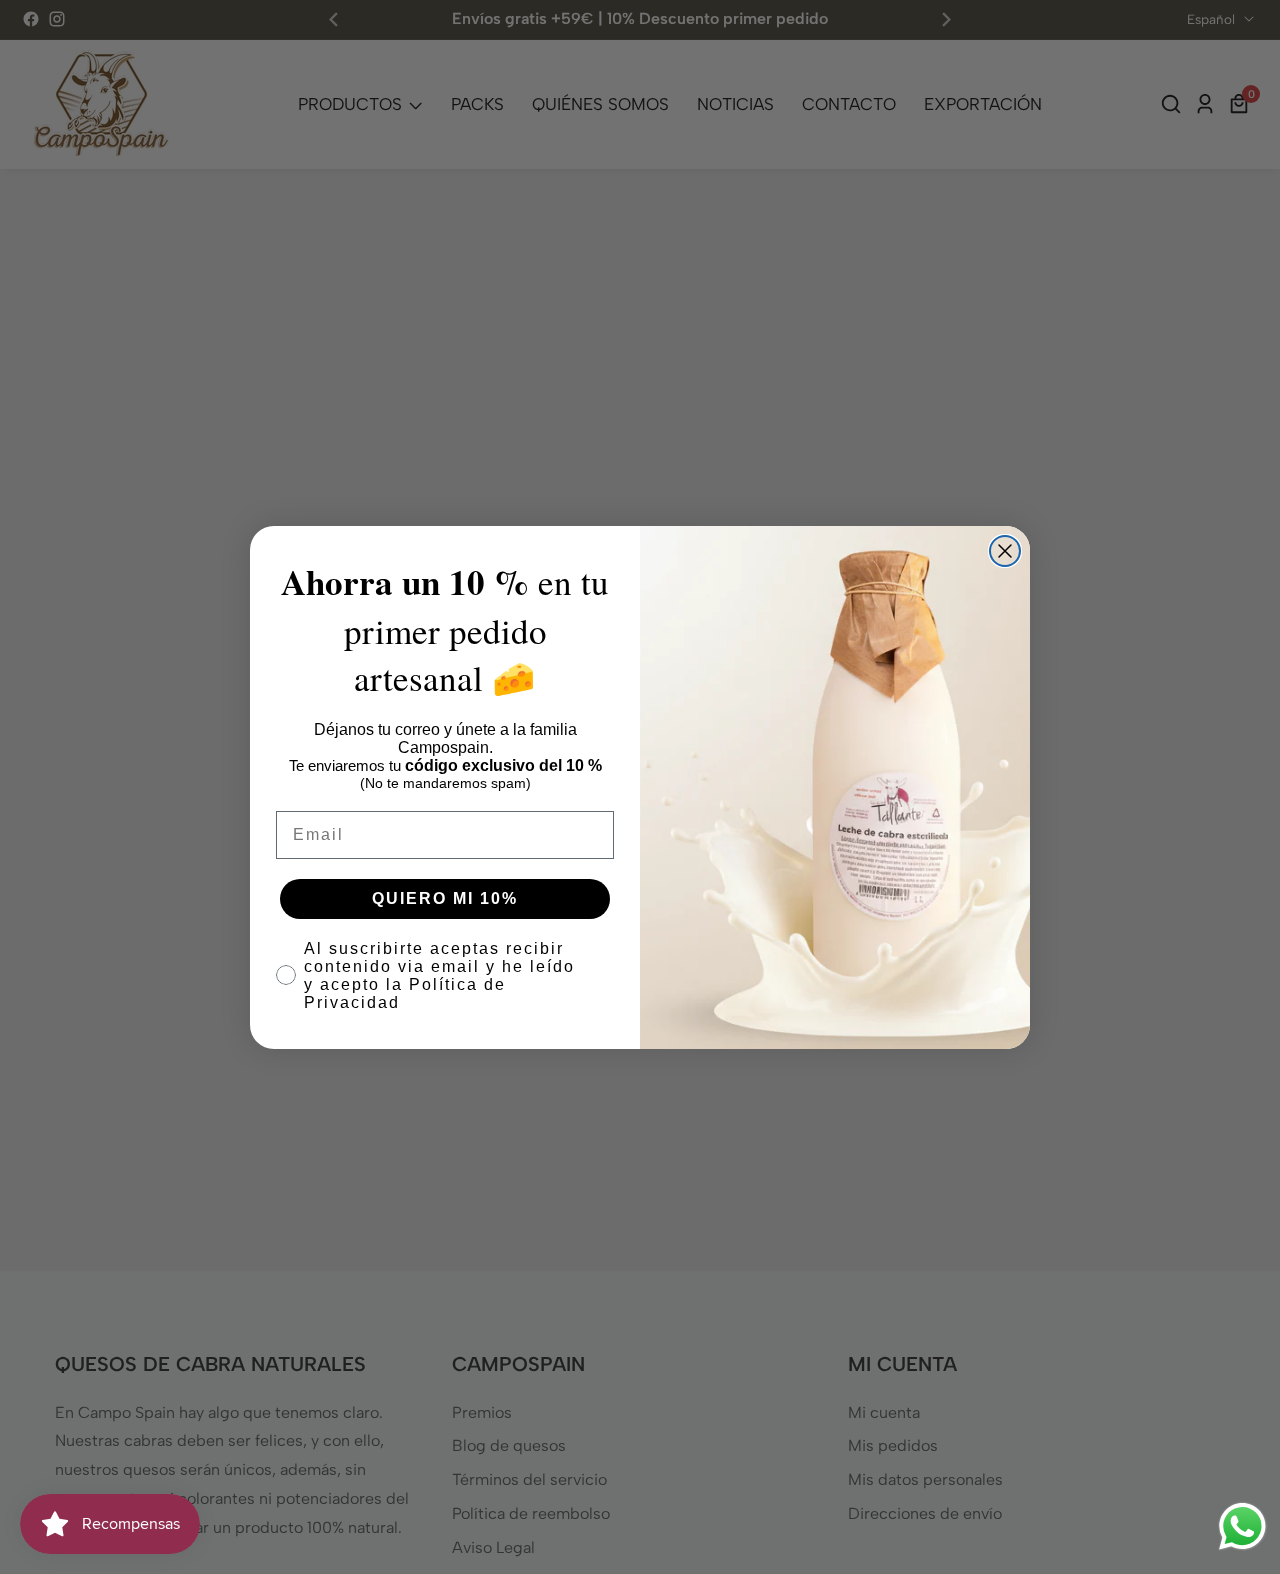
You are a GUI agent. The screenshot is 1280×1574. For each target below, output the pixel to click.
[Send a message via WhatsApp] (1242, 1526)
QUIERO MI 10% (445, 898)
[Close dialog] (1005, 551)
